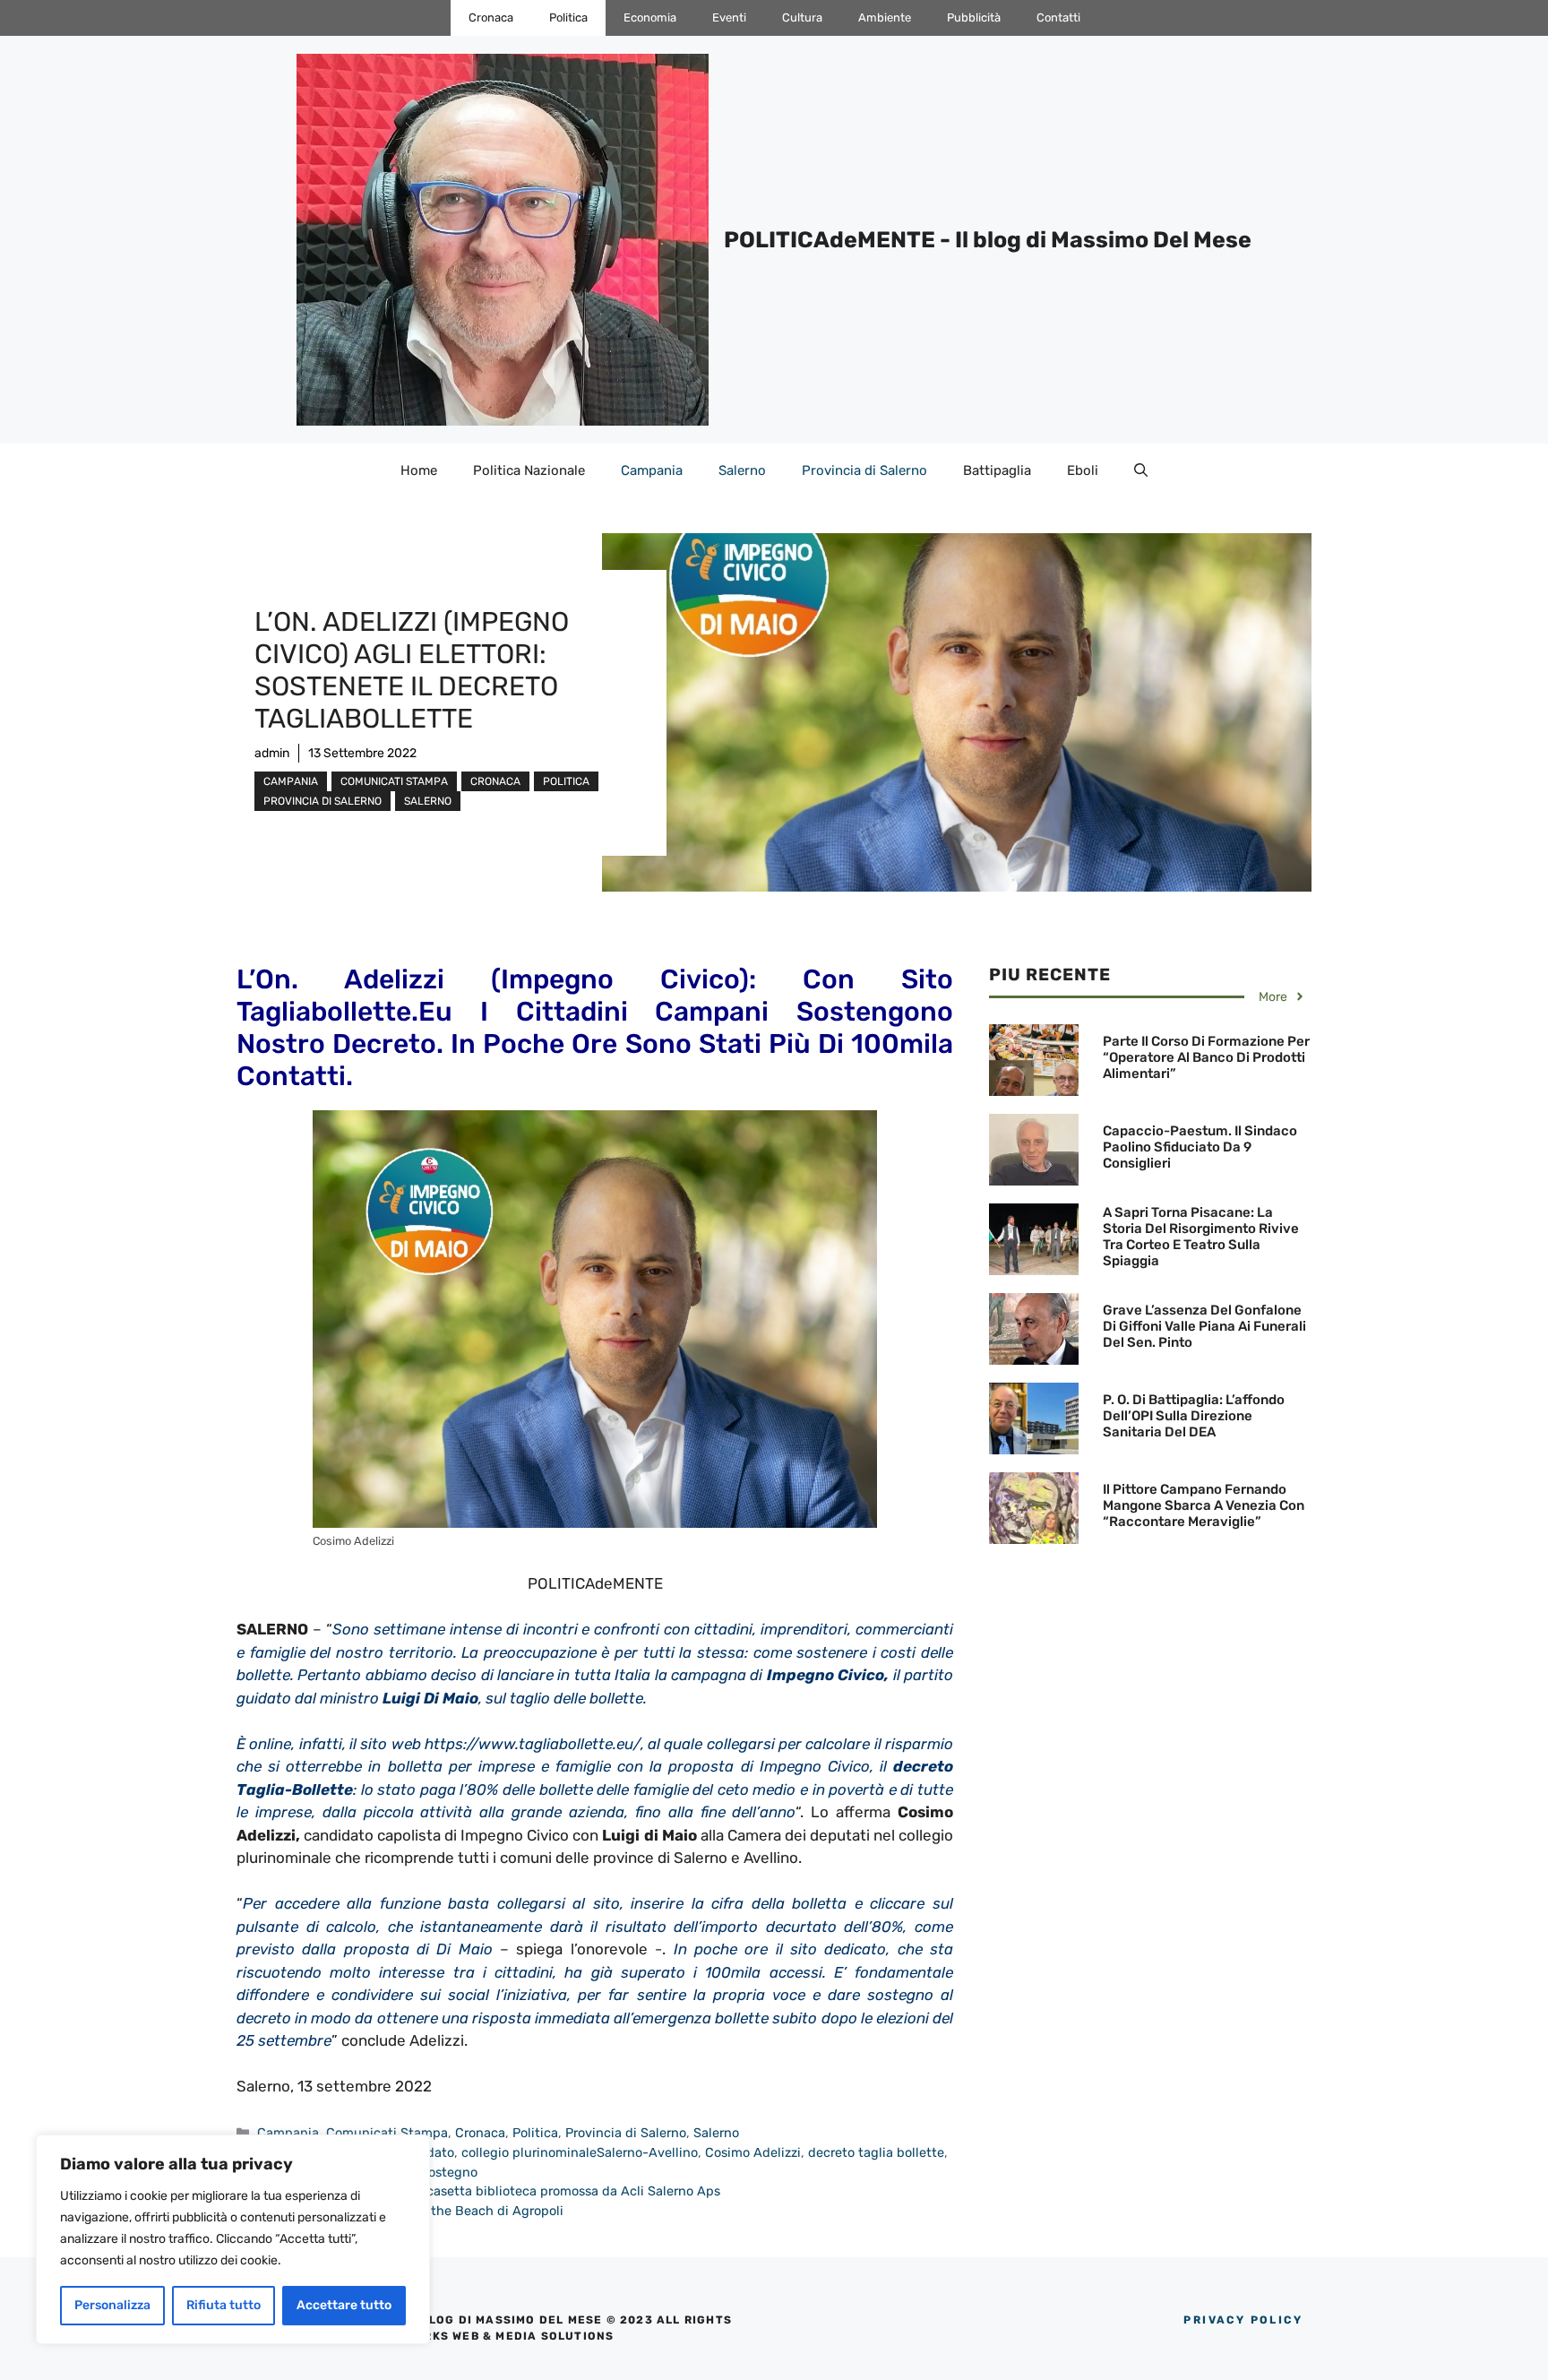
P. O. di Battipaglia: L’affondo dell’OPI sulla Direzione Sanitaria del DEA (1194, 1416)
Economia (650, 17)
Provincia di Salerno (864, 470)
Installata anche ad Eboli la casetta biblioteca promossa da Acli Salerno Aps (489, 2191)
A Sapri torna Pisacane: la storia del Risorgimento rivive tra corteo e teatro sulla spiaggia (1201, 1237)
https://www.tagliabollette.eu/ (533, 1744)
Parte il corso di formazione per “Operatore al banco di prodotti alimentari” (1206, 1057)
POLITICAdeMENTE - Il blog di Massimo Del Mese (988, 240)
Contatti (1058, 17)
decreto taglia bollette (876, 2152)
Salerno (742, 470)
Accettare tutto (344, 2305)
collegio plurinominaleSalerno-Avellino (580, 2152)
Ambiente (885, 17)
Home (419, 470)
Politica (568, 17)
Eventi (729, 17)
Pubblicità (974, 17)
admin (272, 753)
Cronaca (491, 17)
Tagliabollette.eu (344, 1012)
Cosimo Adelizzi (753, 2152)
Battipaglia (997, 470)
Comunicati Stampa (394, 781)
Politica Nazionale (529, 470)
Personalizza (112, 2305)
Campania (652, 470)
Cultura (802, 17)
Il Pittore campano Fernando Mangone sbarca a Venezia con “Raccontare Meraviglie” (1204, 1505)
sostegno (450, 2172)
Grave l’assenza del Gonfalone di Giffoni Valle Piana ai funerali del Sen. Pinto (1204, 1326)
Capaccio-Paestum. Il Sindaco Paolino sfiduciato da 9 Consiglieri (1200, 1147)
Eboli (1083, 470)
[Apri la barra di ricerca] (1141, 470)
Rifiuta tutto (224, 2305)
